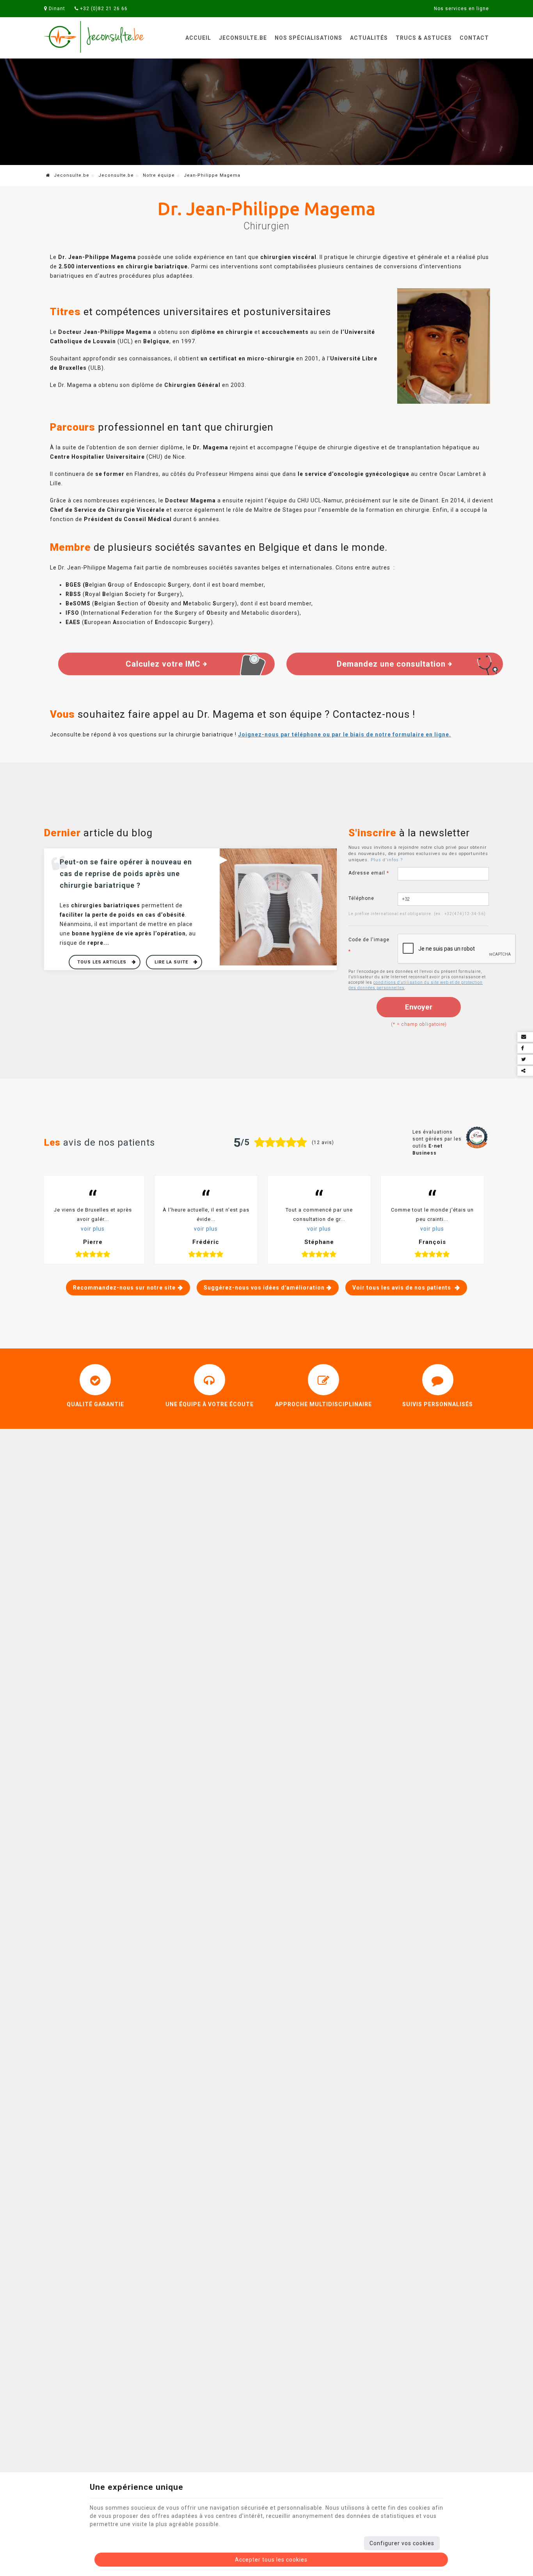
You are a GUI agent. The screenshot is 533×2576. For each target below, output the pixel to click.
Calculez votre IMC (164, 664)
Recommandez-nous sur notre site (124, 1288)
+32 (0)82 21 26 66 (103, 9)
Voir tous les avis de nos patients (402, 1288)
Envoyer (419, 1007)
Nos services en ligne (461, 9)
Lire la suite (172, 962)
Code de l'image (369, 946)
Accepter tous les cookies (271, 2560)
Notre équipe (159, 175)
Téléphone (361, 898)
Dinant (56, 9)
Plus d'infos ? (387, 860)
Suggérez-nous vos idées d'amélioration (264, 1288)
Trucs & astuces (424, 38)
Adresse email (369, 873)
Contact (474, 38)
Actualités (369, 38)
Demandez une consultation (392, 664)
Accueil (198, 38)
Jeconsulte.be (243, 38)
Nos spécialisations (308, 38)
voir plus (93, 1229)
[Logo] (95, 37)
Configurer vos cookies (402, 2543)
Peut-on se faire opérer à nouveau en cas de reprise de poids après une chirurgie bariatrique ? (126, 874)
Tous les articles (103, 962)
